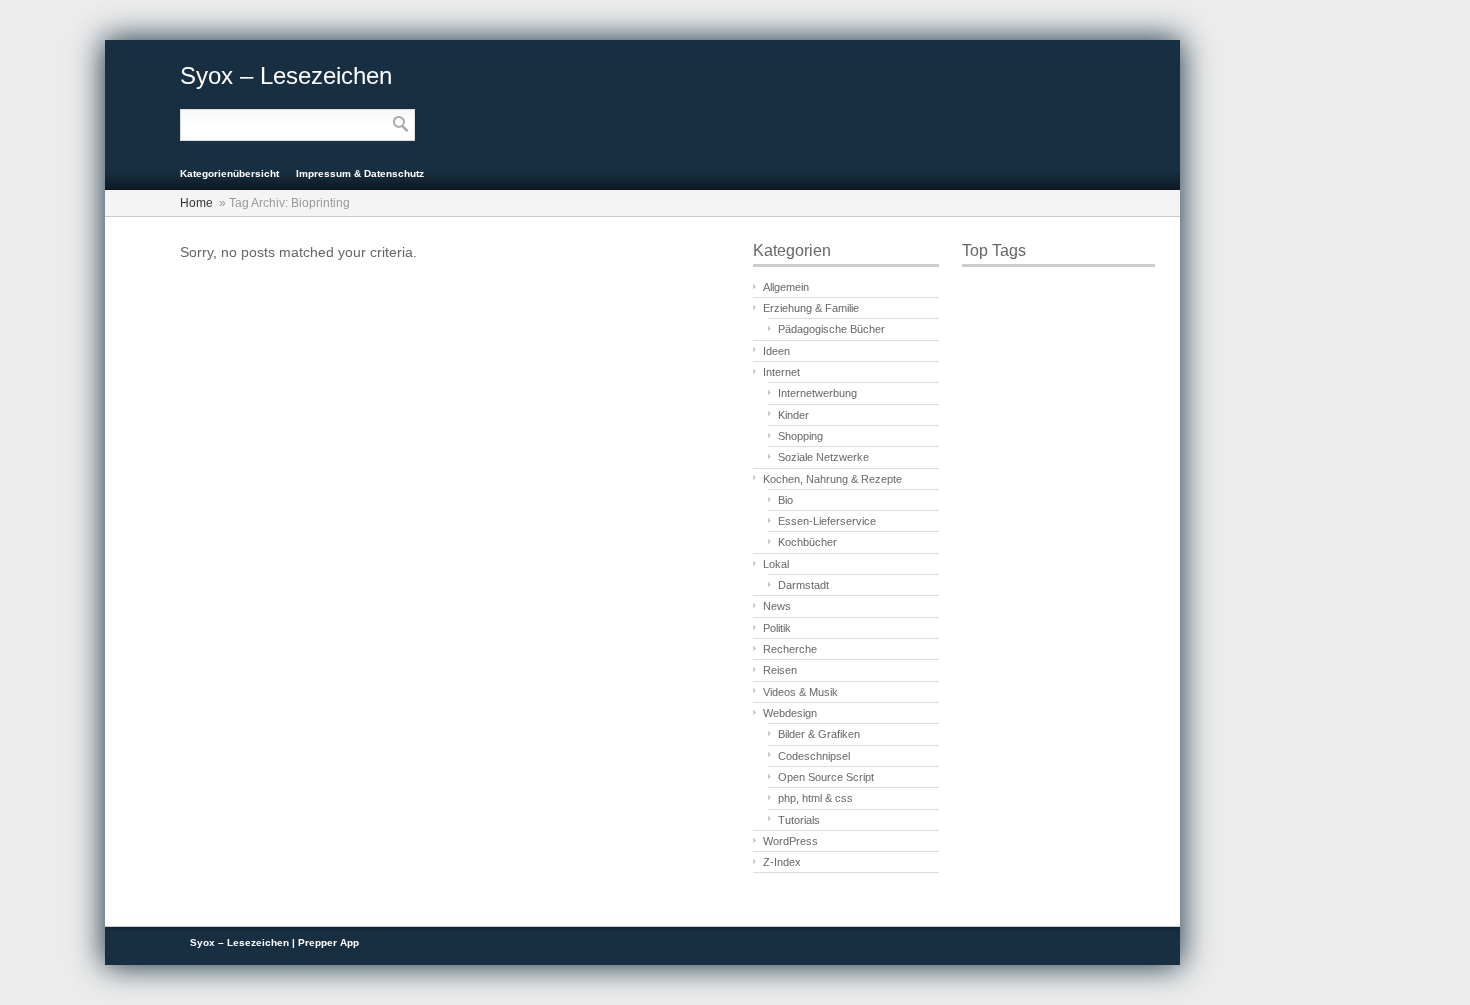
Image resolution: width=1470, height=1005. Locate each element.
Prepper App (328, 942)
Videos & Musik (800, 692)
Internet (781, 372)
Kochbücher (807, 542)
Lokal (776, 564)
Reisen (780, 670)
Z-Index (782, 862)
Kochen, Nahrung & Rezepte (832, 479)
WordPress (790, 841)
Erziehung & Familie (811, 308)
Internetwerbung (817, 393)
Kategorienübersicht (229, 173)
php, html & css (815, 798)
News (777, 606)
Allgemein (786, 287)
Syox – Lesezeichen (286, 75)
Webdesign (790, 713)
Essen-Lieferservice (827, 521)
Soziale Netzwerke (823, 457)
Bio (785, 500)
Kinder (793, 415)
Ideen (776, 351)
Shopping (800, 436)
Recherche (790, 649)
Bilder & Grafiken (819, 734)
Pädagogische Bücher (831, 329)
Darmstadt (803, 585)
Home (196, 203)
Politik (777, 628)
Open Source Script (826, 777)
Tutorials (799, 820)
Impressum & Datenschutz (360, 173)
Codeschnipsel (814, 756)
